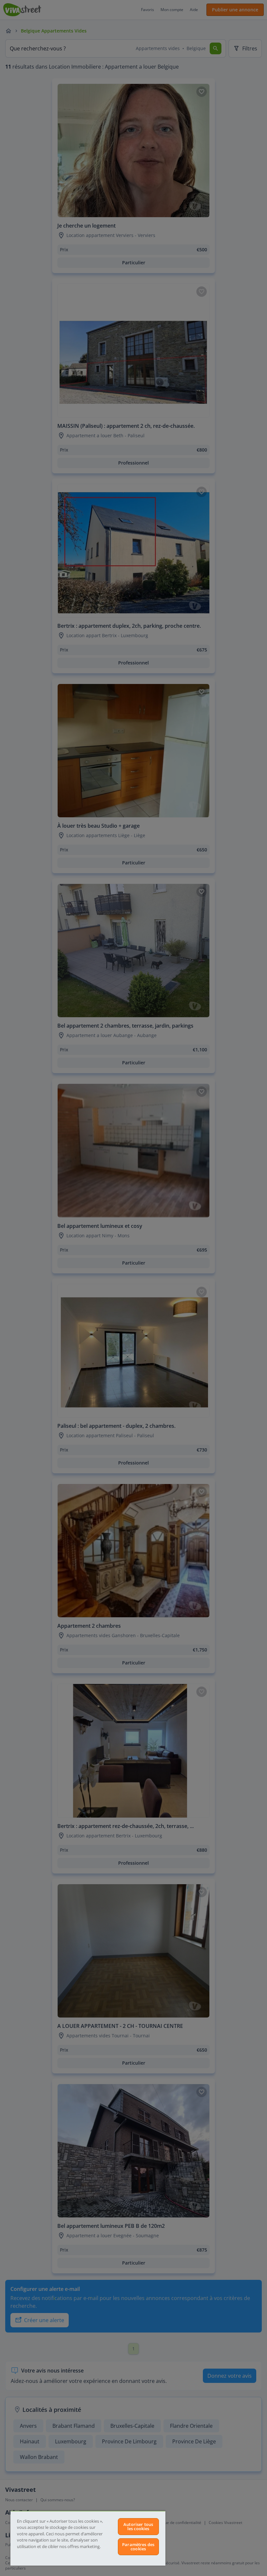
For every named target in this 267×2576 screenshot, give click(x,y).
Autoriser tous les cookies (138, 2526)
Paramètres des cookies (138, 2547)
